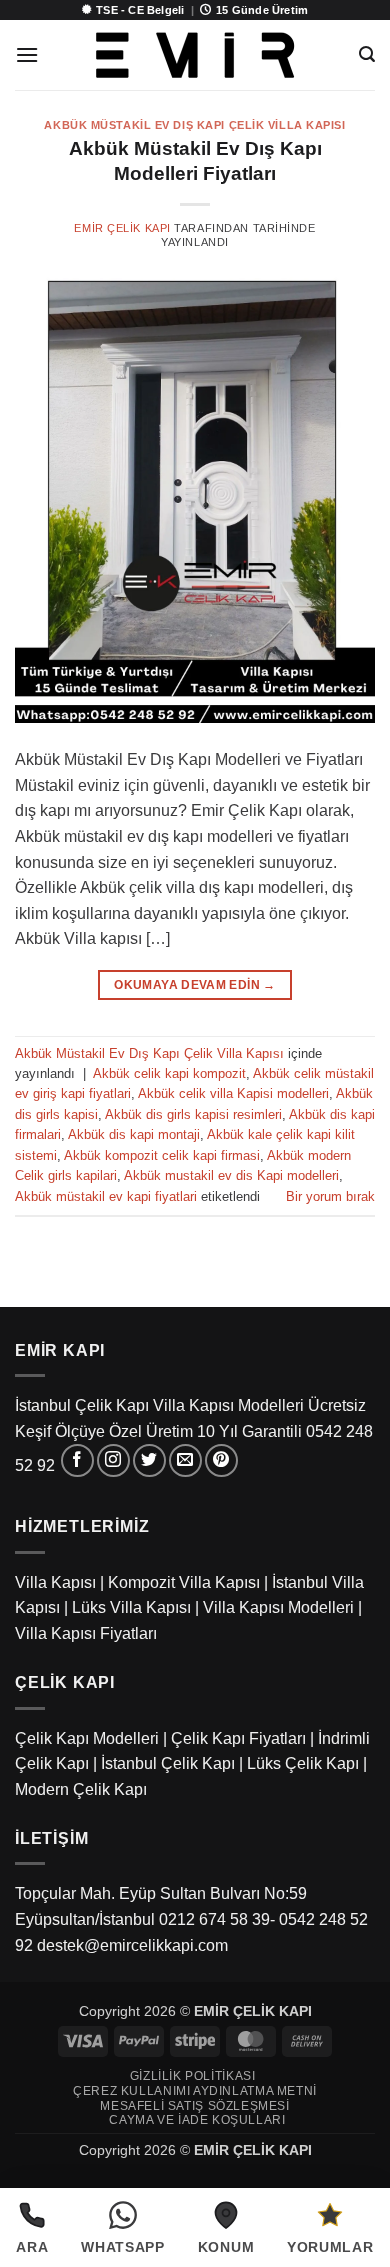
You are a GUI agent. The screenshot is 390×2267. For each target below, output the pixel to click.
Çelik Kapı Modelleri (87, 1738)
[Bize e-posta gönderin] (185, 1460)
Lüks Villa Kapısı (131, 1607)
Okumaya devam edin (194, 985)
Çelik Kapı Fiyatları (238, 1738)
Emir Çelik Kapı (122, 228)
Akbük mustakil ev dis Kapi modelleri (231, 1175)
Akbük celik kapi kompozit (169, 1073)
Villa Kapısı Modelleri (278, 1607)
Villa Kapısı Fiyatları (86, 1633)
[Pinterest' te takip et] (221, 1460)
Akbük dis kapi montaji (134, 1134)
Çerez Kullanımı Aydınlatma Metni (195, 2091)
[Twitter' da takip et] (149, 1460)
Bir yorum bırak (330, 1196)
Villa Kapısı (55, 1582)
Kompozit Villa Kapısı (184, 1582)
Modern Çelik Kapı (81, 1789)
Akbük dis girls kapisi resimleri (193, 1114)
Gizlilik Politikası (193, 2076)
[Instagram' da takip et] (113, 1460)
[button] (27, 54)
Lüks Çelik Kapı (303, 1763)
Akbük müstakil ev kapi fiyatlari (106, 1196)
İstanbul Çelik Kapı (168, 1763)
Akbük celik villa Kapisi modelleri (233, 1093)
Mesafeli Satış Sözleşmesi (194, 2106)
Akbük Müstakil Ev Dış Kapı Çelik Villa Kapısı (194, 125)
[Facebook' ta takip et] (77, 1460)
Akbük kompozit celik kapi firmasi (162, 1155)
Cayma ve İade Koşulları (197, 2120)
